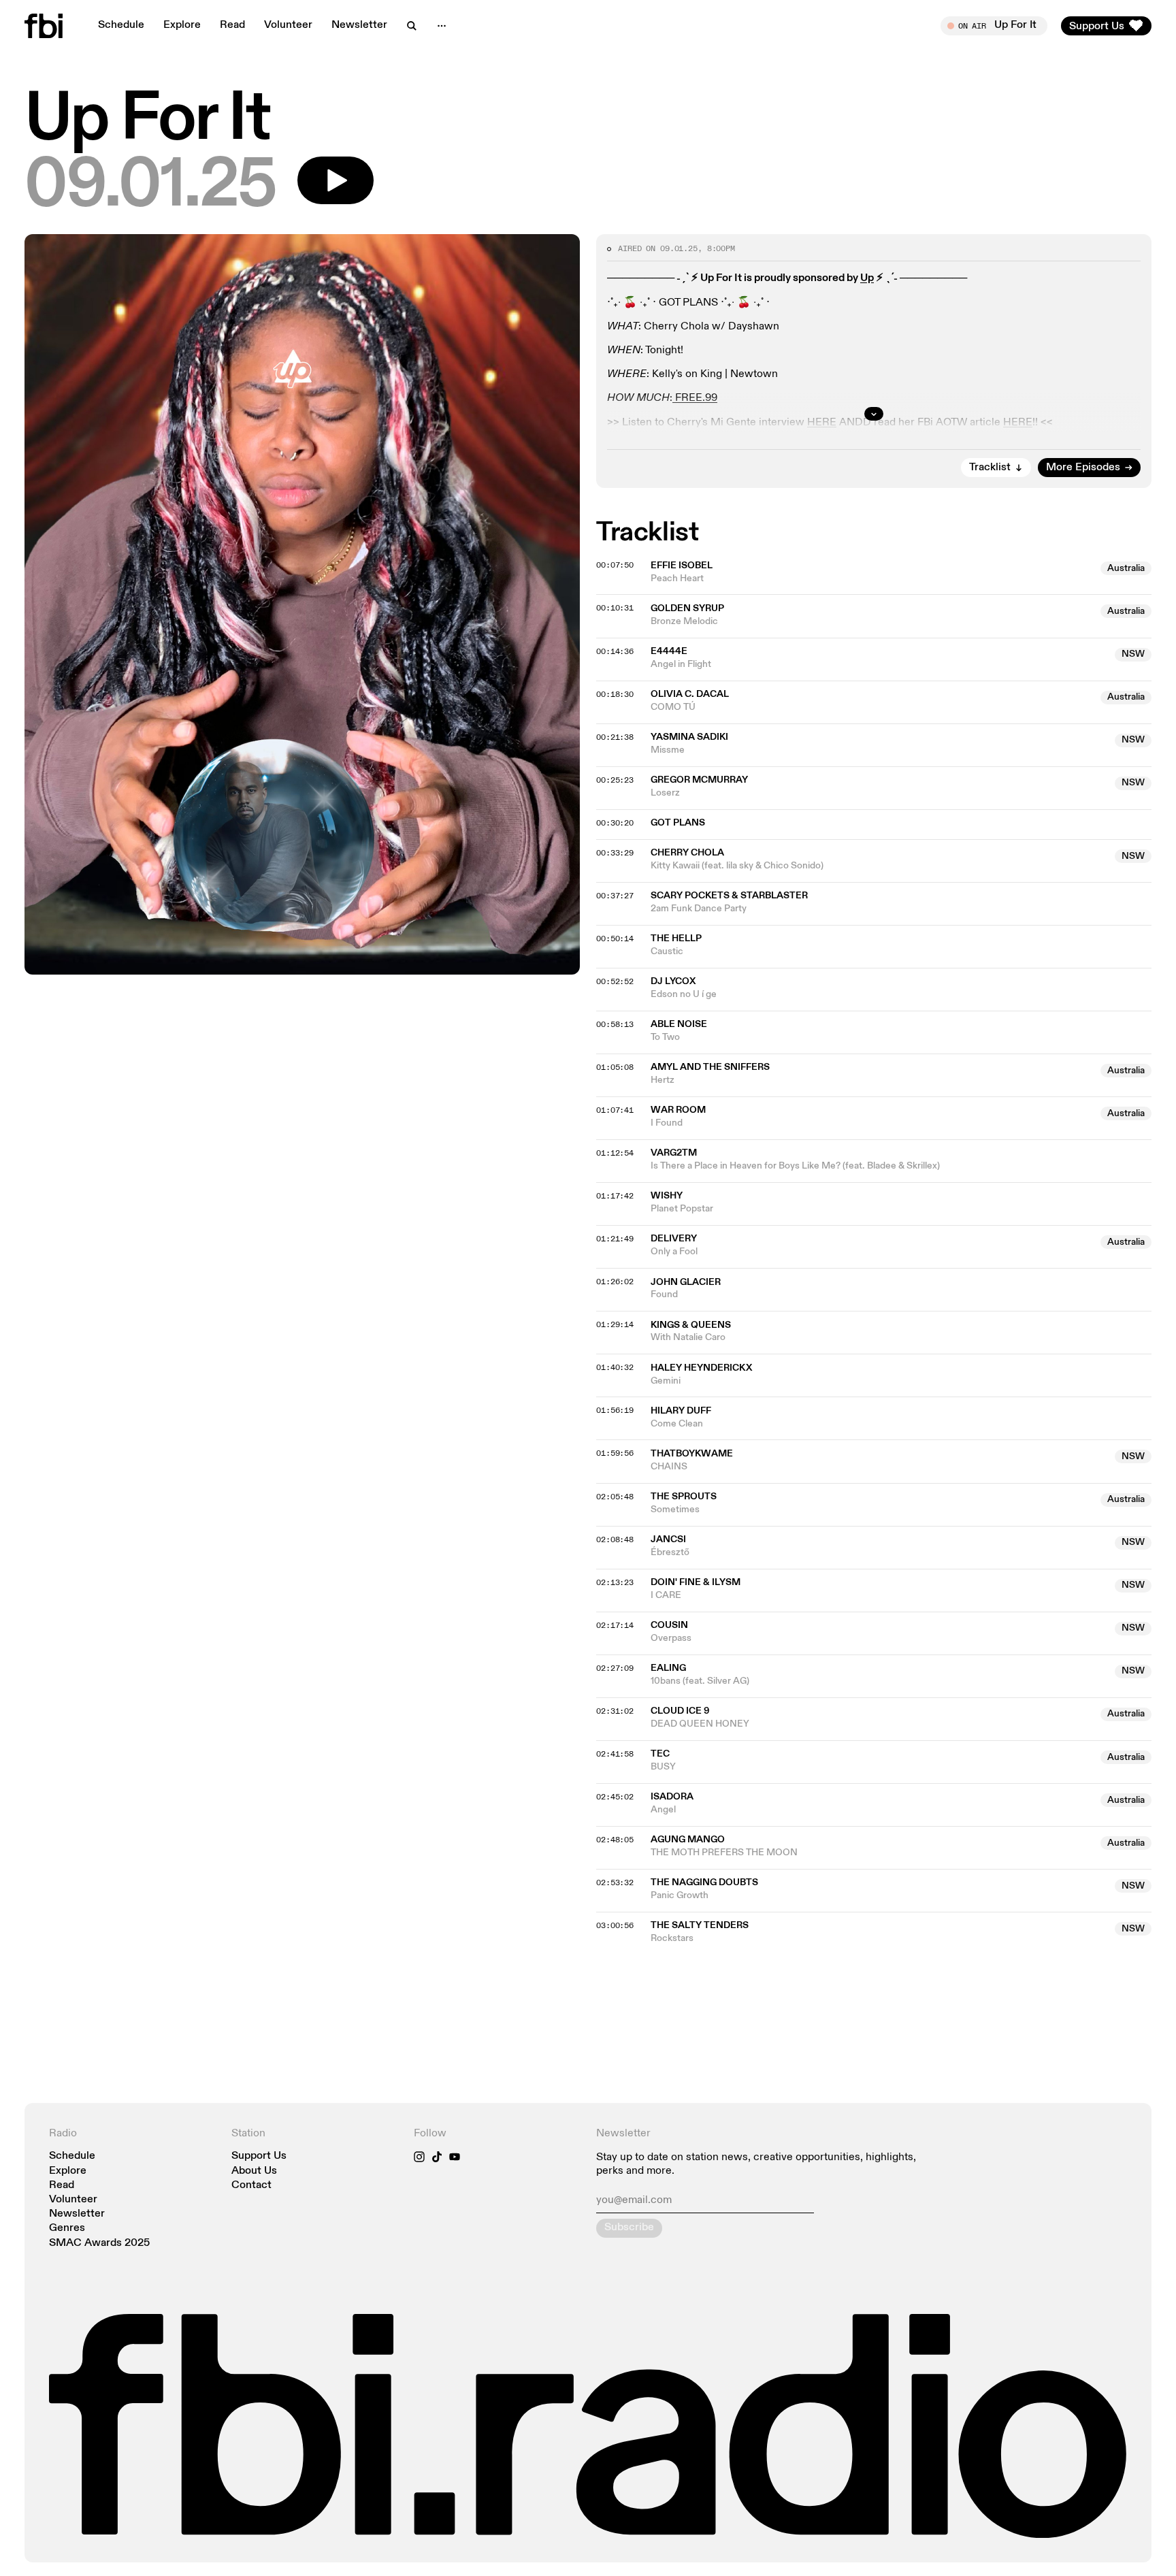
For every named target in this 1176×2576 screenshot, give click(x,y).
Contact (251, 2186)
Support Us (259, 2156)
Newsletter (359, 25)
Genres (67, 2229)
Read (232, 25)
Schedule (121, 25)
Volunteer (288, 25)
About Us (254, 2171)
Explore (182, 25)
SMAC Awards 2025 (99, 2244)
